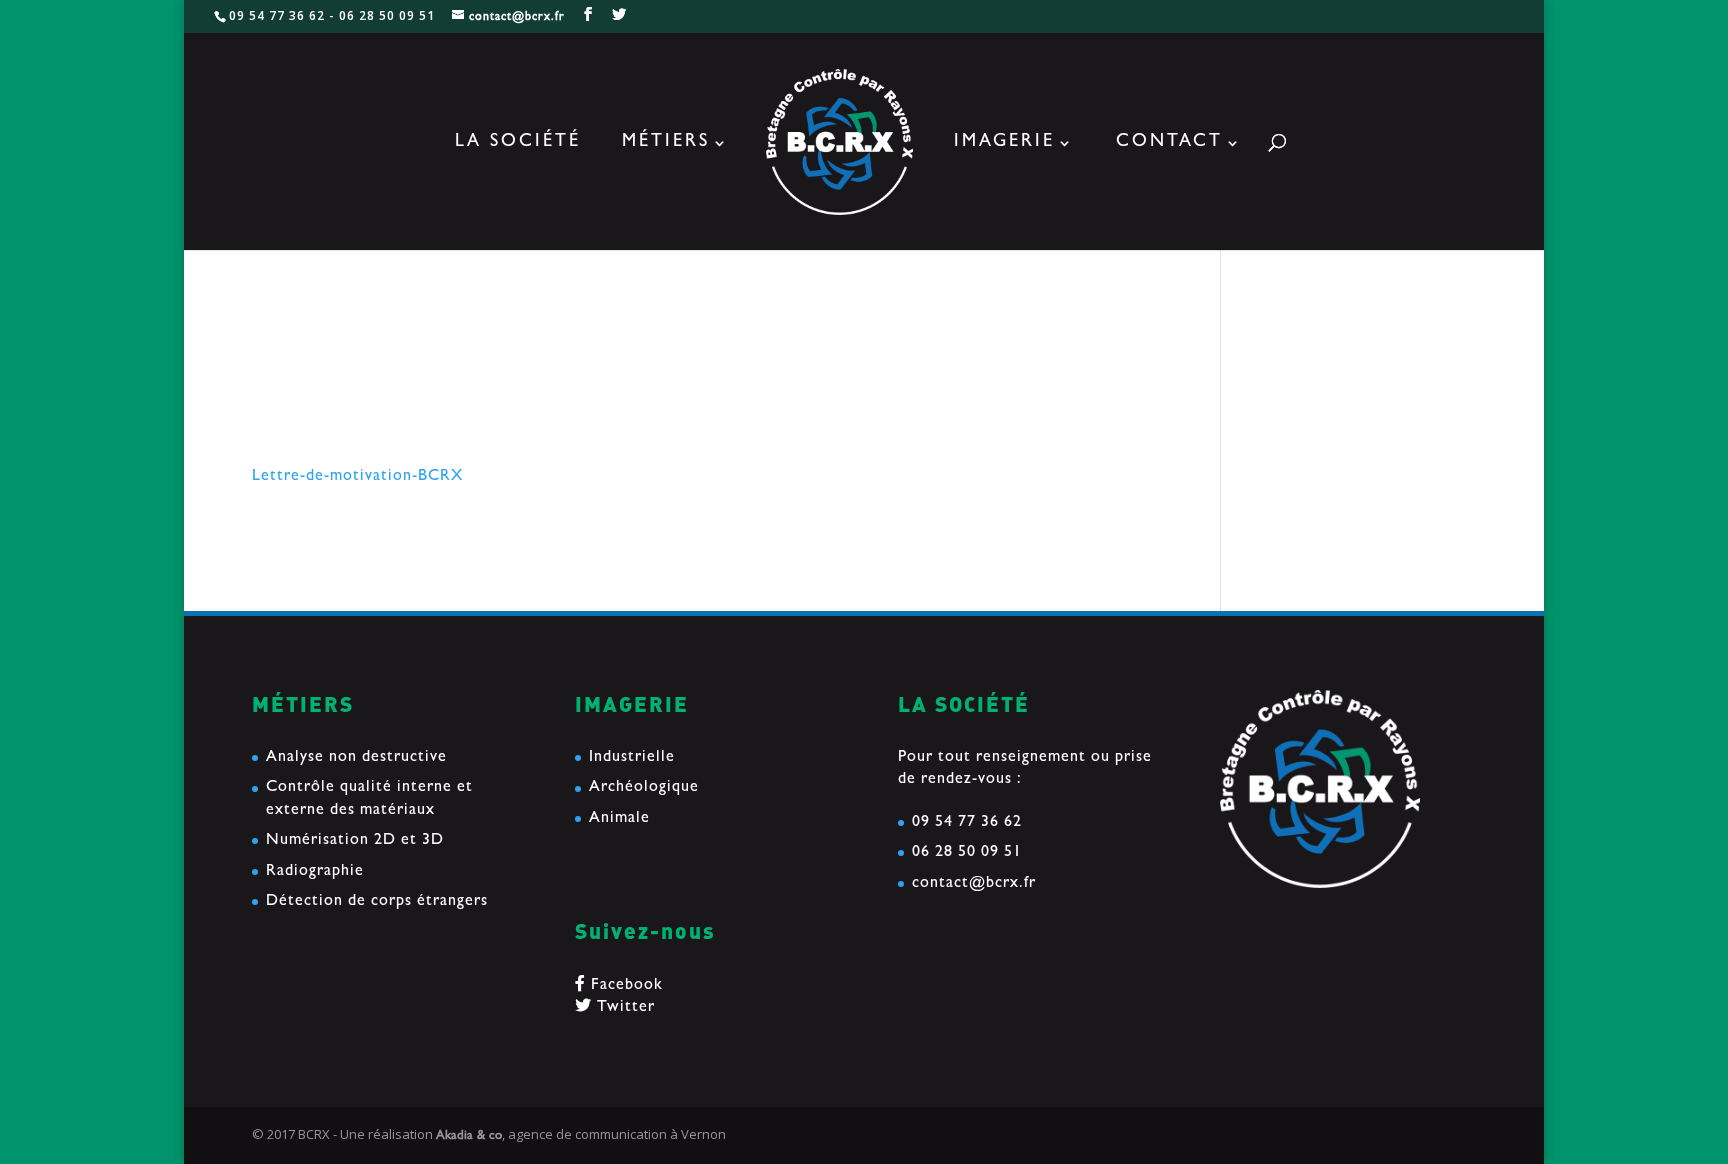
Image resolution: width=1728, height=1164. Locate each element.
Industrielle (632, 758)
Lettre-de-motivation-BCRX (357, 477)
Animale (619, 819)
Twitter (623, 1008)
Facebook (624, 986)
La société (518, 144)
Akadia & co (469, 1136)
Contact (1169, 144)
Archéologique (644, 788)
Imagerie (1004, 144)
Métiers (666, 144)
